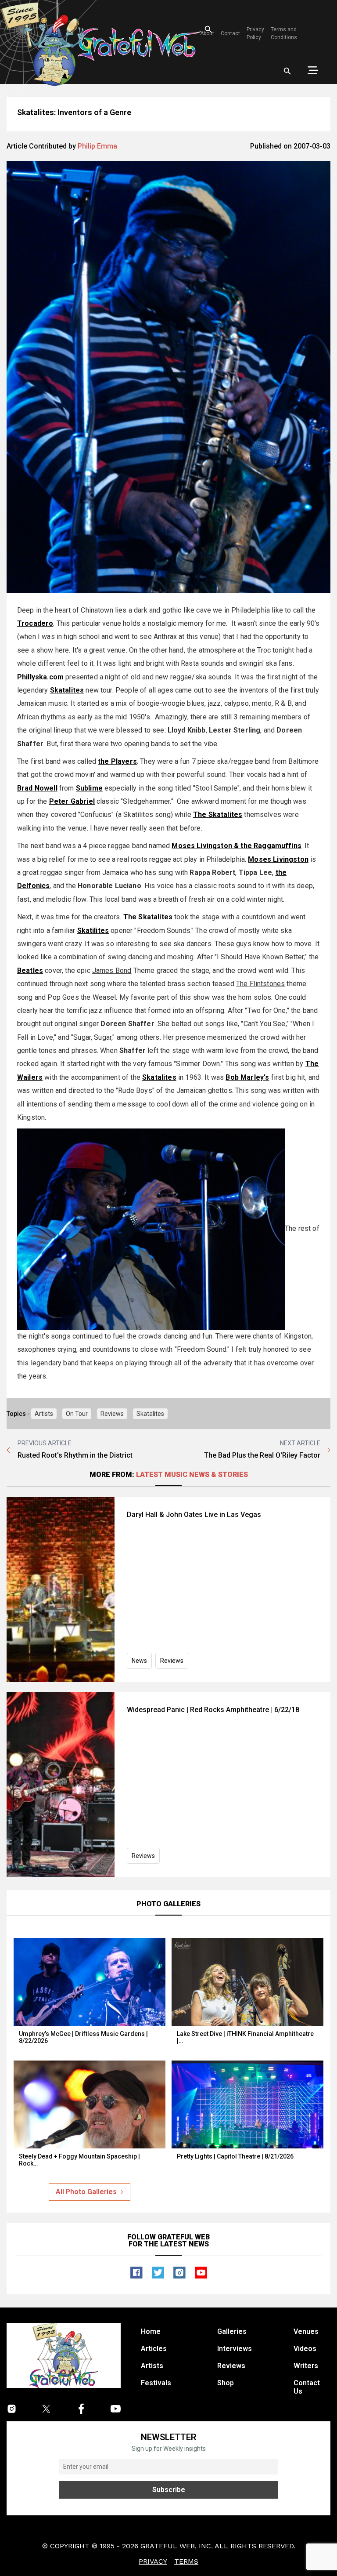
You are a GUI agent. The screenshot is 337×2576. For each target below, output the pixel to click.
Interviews (235, 2349)
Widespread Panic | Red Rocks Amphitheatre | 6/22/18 (213, 1710)
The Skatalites (148, 917)
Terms (186, 2561)
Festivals (156, 2383)
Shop (226, 2383)
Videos (305, 2349)
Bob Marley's (247, 1077)
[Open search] (287, 71)
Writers (306, 2366)
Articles (154, 2349)
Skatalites (150, 1414)
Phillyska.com (40, 677)
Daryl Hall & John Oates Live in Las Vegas (194, 1515)
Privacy (153, 2561)
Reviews (112, 1414)
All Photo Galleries (86, 2192)
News (139, 1661)
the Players (117, 761)
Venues (306, 2331)
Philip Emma (97, 146)
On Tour (77, 1414)
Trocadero (35, 623)
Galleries (232, 2331)
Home (151, 2331)
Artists (44, 1414)
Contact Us (307, 2387)
